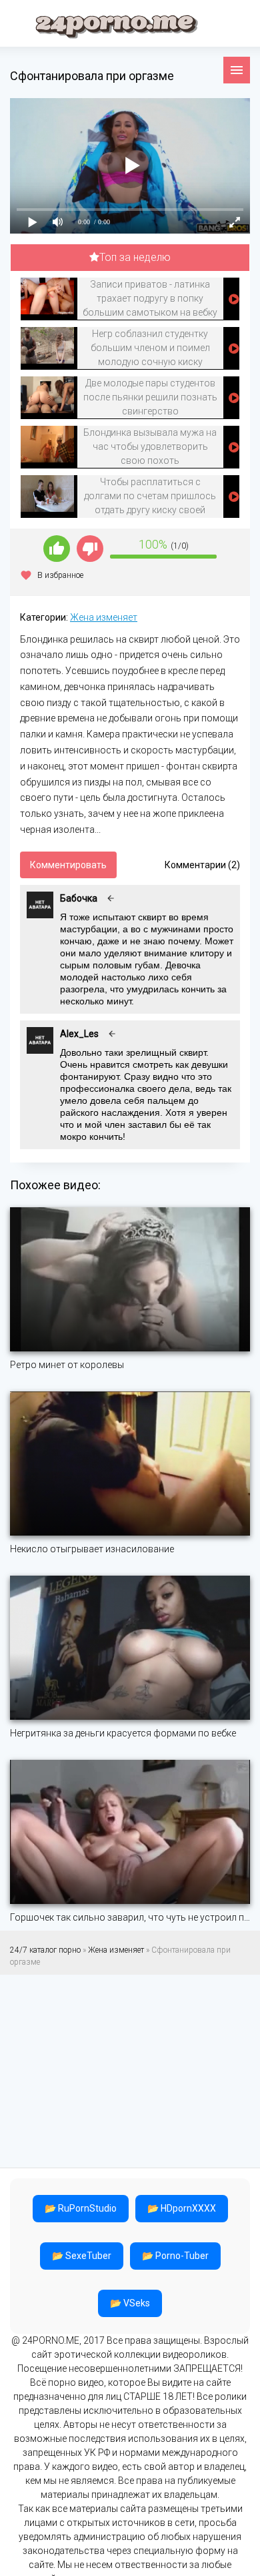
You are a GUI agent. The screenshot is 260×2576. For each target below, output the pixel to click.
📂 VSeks (130, 2303)
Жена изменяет (104, 617)
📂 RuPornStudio (81, 2208)
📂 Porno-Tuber (175, 2256)
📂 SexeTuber (82, 2256)
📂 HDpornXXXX (182, 2208)
